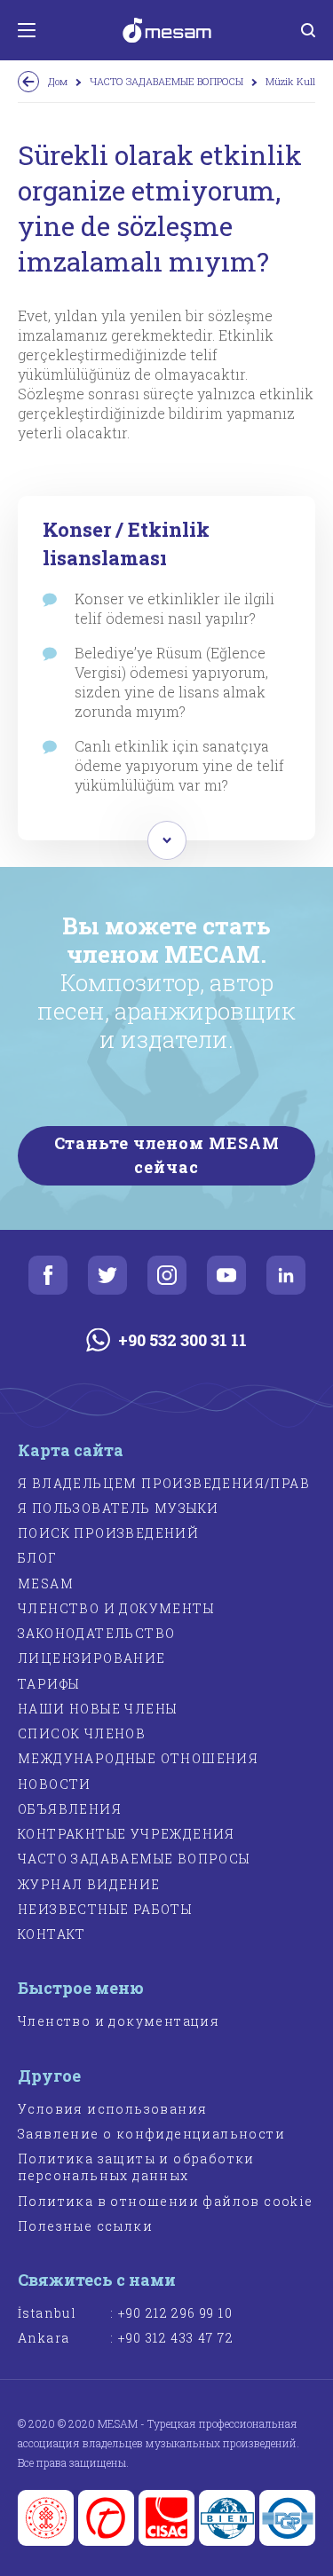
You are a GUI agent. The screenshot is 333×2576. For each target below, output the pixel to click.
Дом (58, 81)
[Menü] (27, 30)
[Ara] (308, 30)
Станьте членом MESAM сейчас (167, 1155)
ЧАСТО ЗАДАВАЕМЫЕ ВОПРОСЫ (166, 81)
